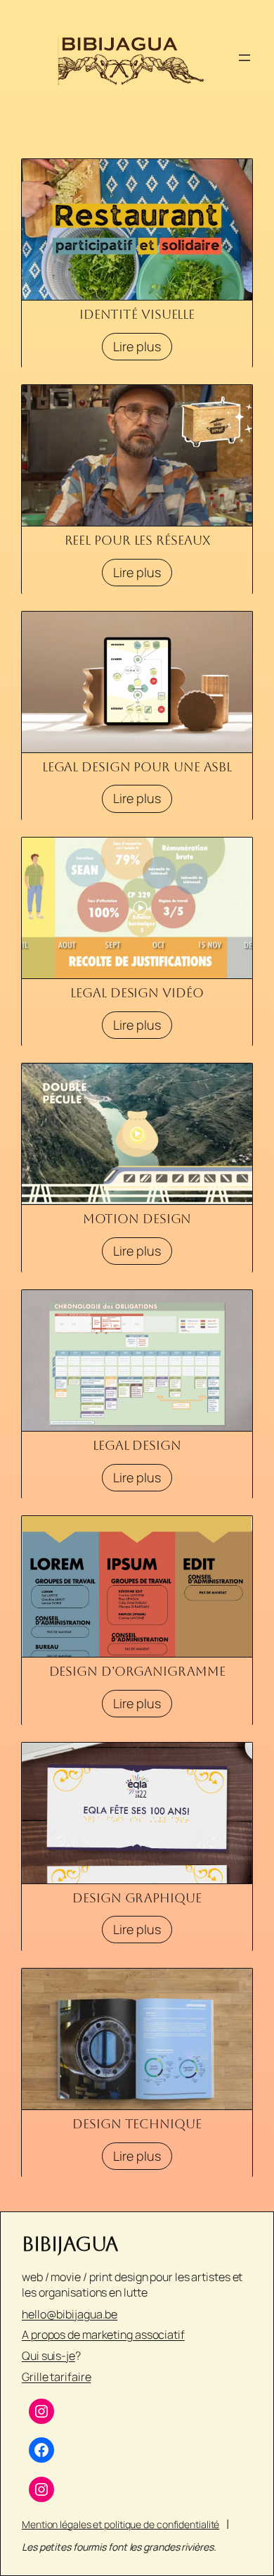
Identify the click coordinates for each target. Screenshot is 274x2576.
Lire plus (137, 346)
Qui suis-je (48, 2356)
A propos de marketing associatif (103, 2335)
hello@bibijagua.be (70, 2314)
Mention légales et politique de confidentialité (120, 2524)
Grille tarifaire (56, 2377)
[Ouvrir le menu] (244, 58)
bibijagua (70, 2244)
